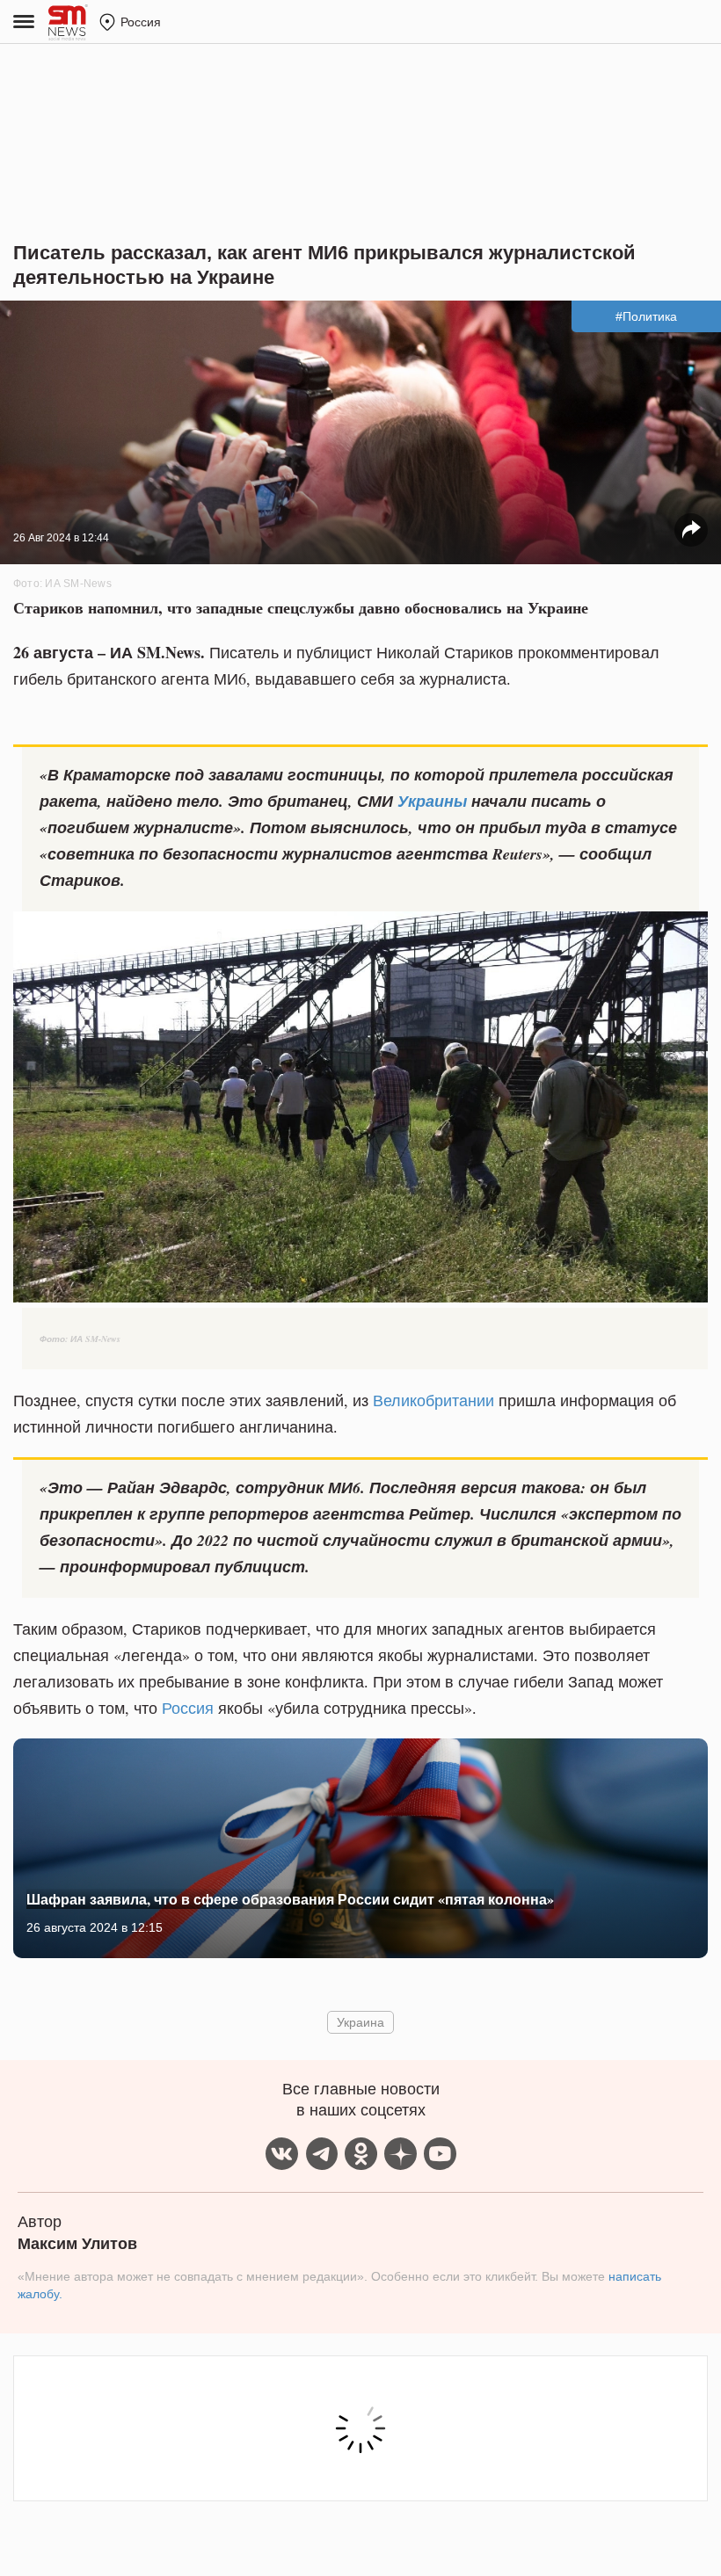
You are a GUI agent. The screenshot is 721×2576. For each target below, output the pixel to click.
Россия (188, 1708)
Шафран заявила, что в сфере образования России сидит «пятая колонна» (290, 1899)
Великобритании (433, 1400)
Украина (360, 2022)
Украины (432, 801)
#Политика (646, 316)
